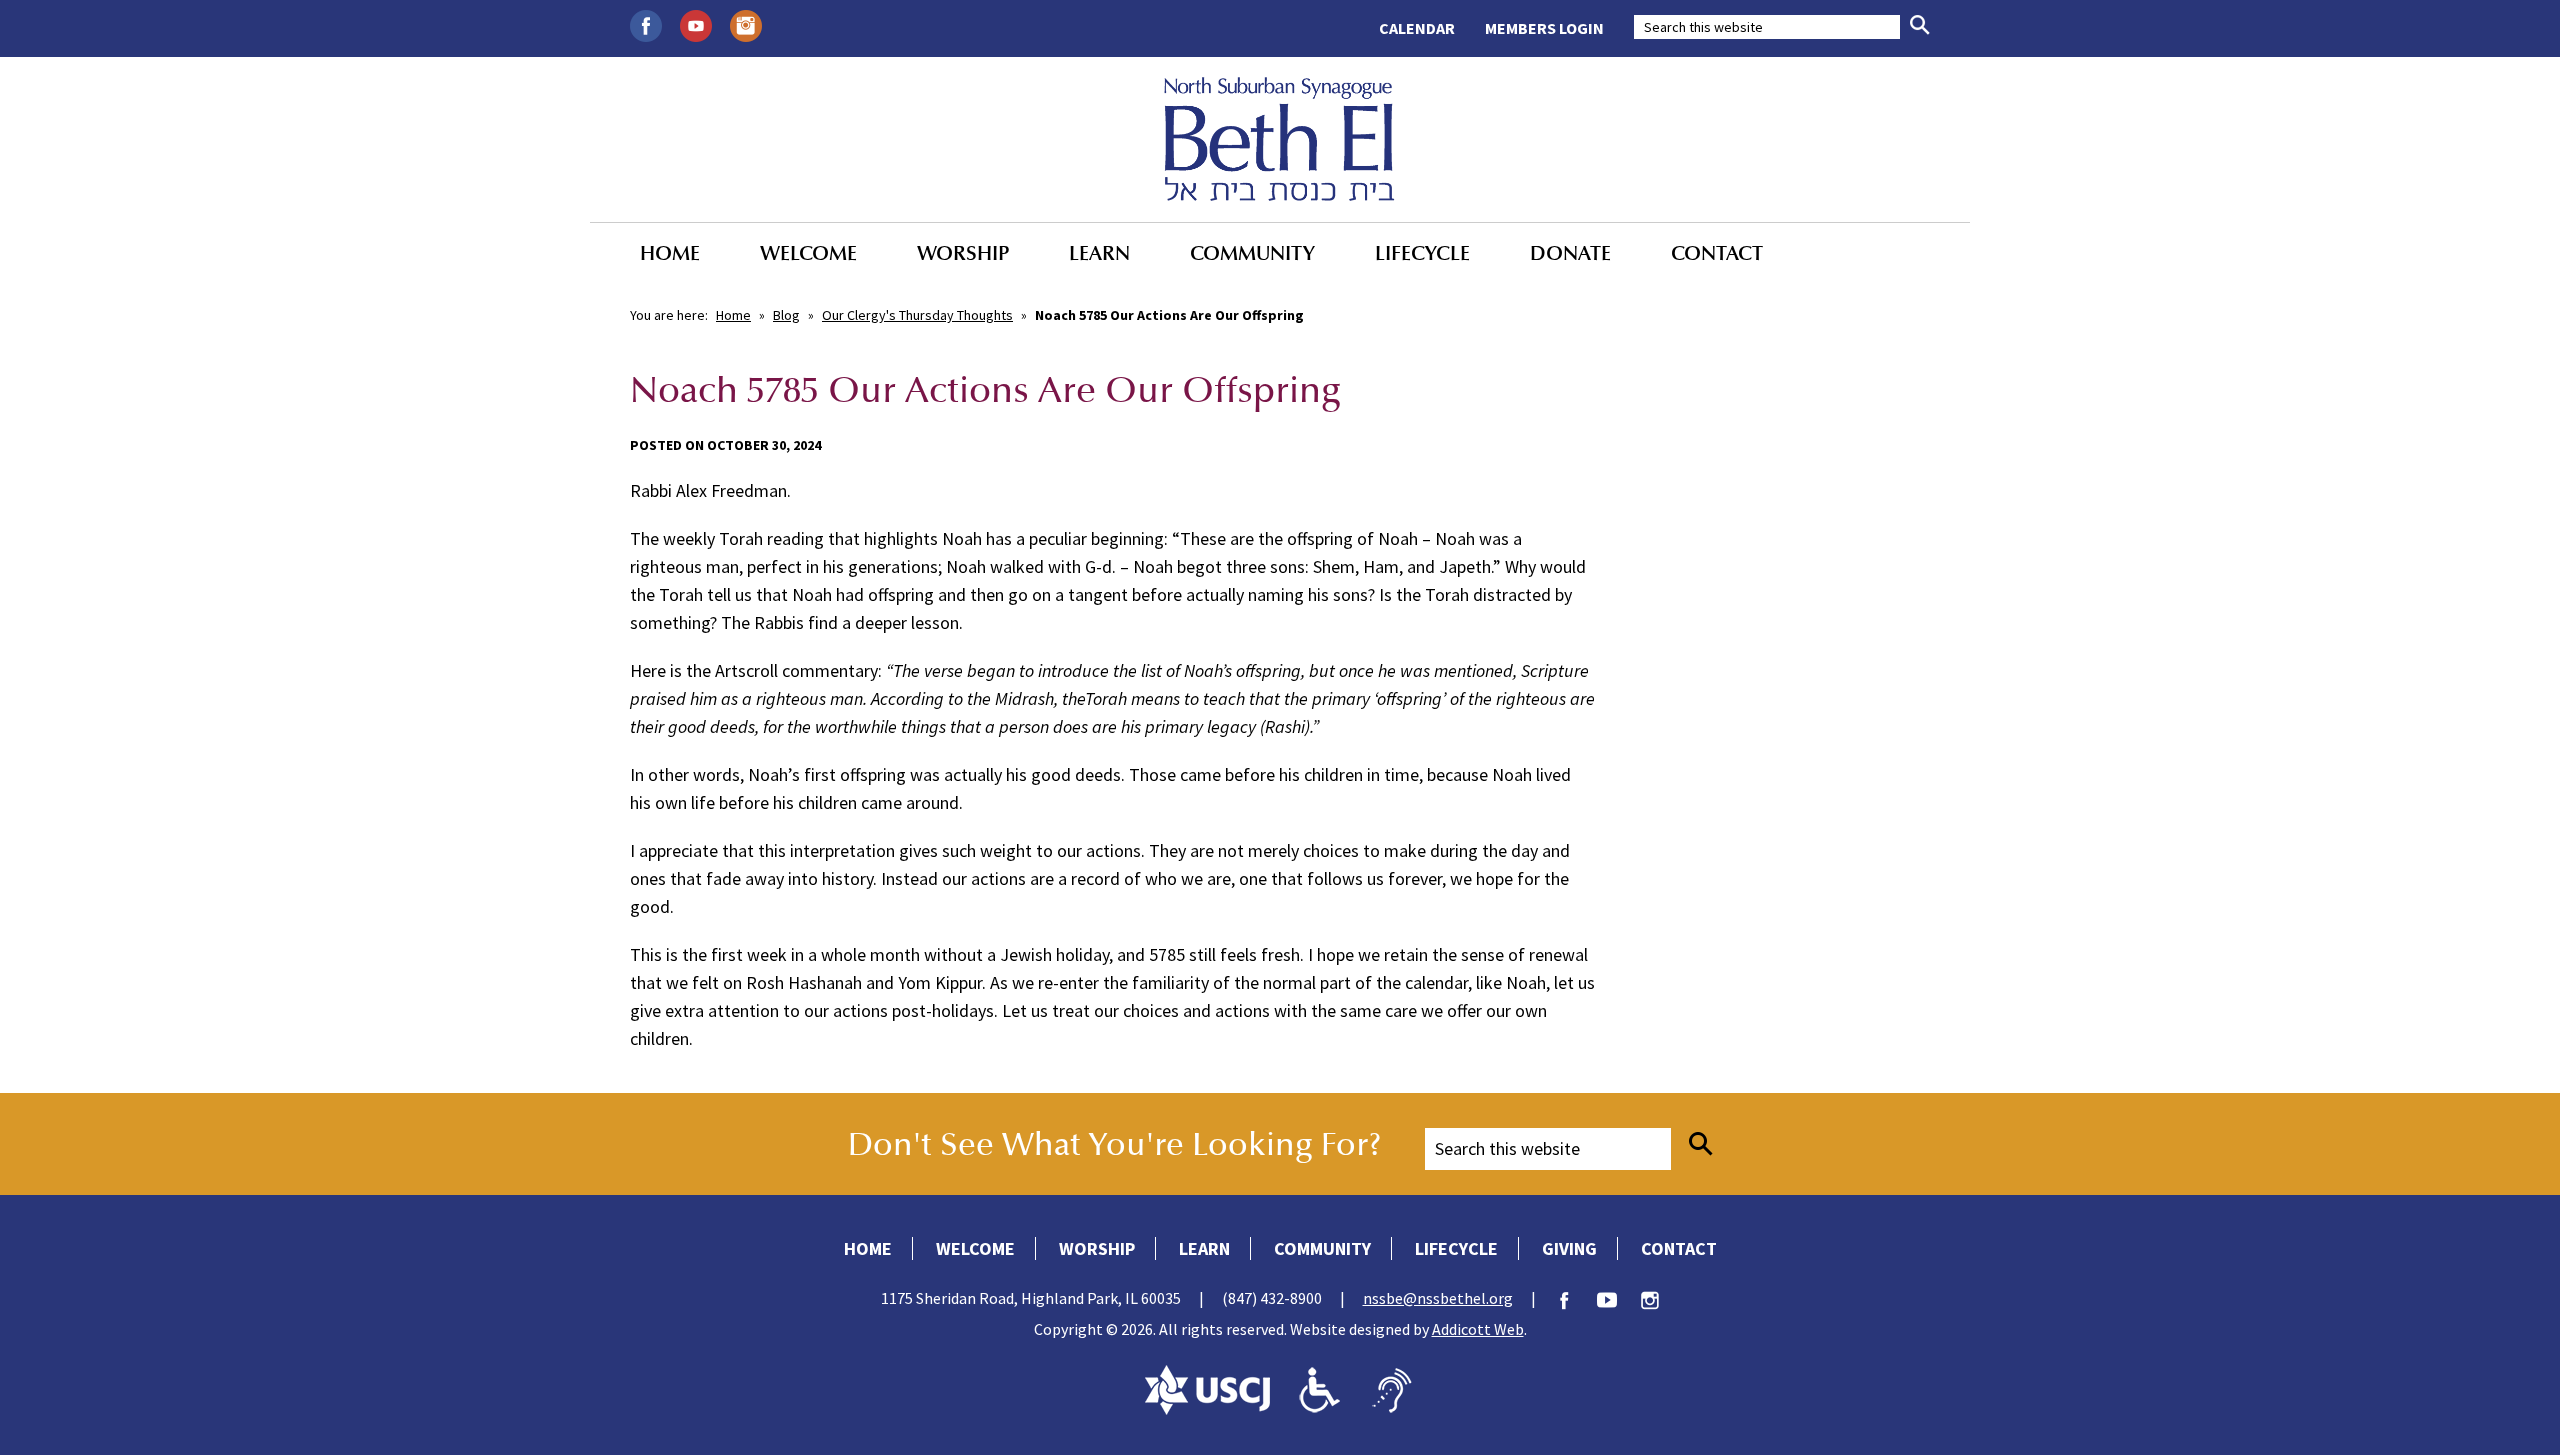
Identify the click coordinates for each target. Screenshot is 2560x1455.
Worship (963, 253)
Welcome (808, 253)
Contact (1717, 253)
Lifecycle (1422, 253)
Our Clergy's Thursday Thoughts (917, 315)
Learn (1099, 253)
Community (1252, 253)
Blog (786, 315)
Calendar (1417, 28)
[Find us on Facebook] (646, 24)
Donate (1570, 253)
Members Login (1544, 28)
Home (670, 253)
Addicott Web (1478, 1329)
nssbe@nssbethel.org (1438, 1298)
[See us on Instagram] (746, 24)
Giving (1569, 1248)
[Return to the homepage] (1279, 139)
